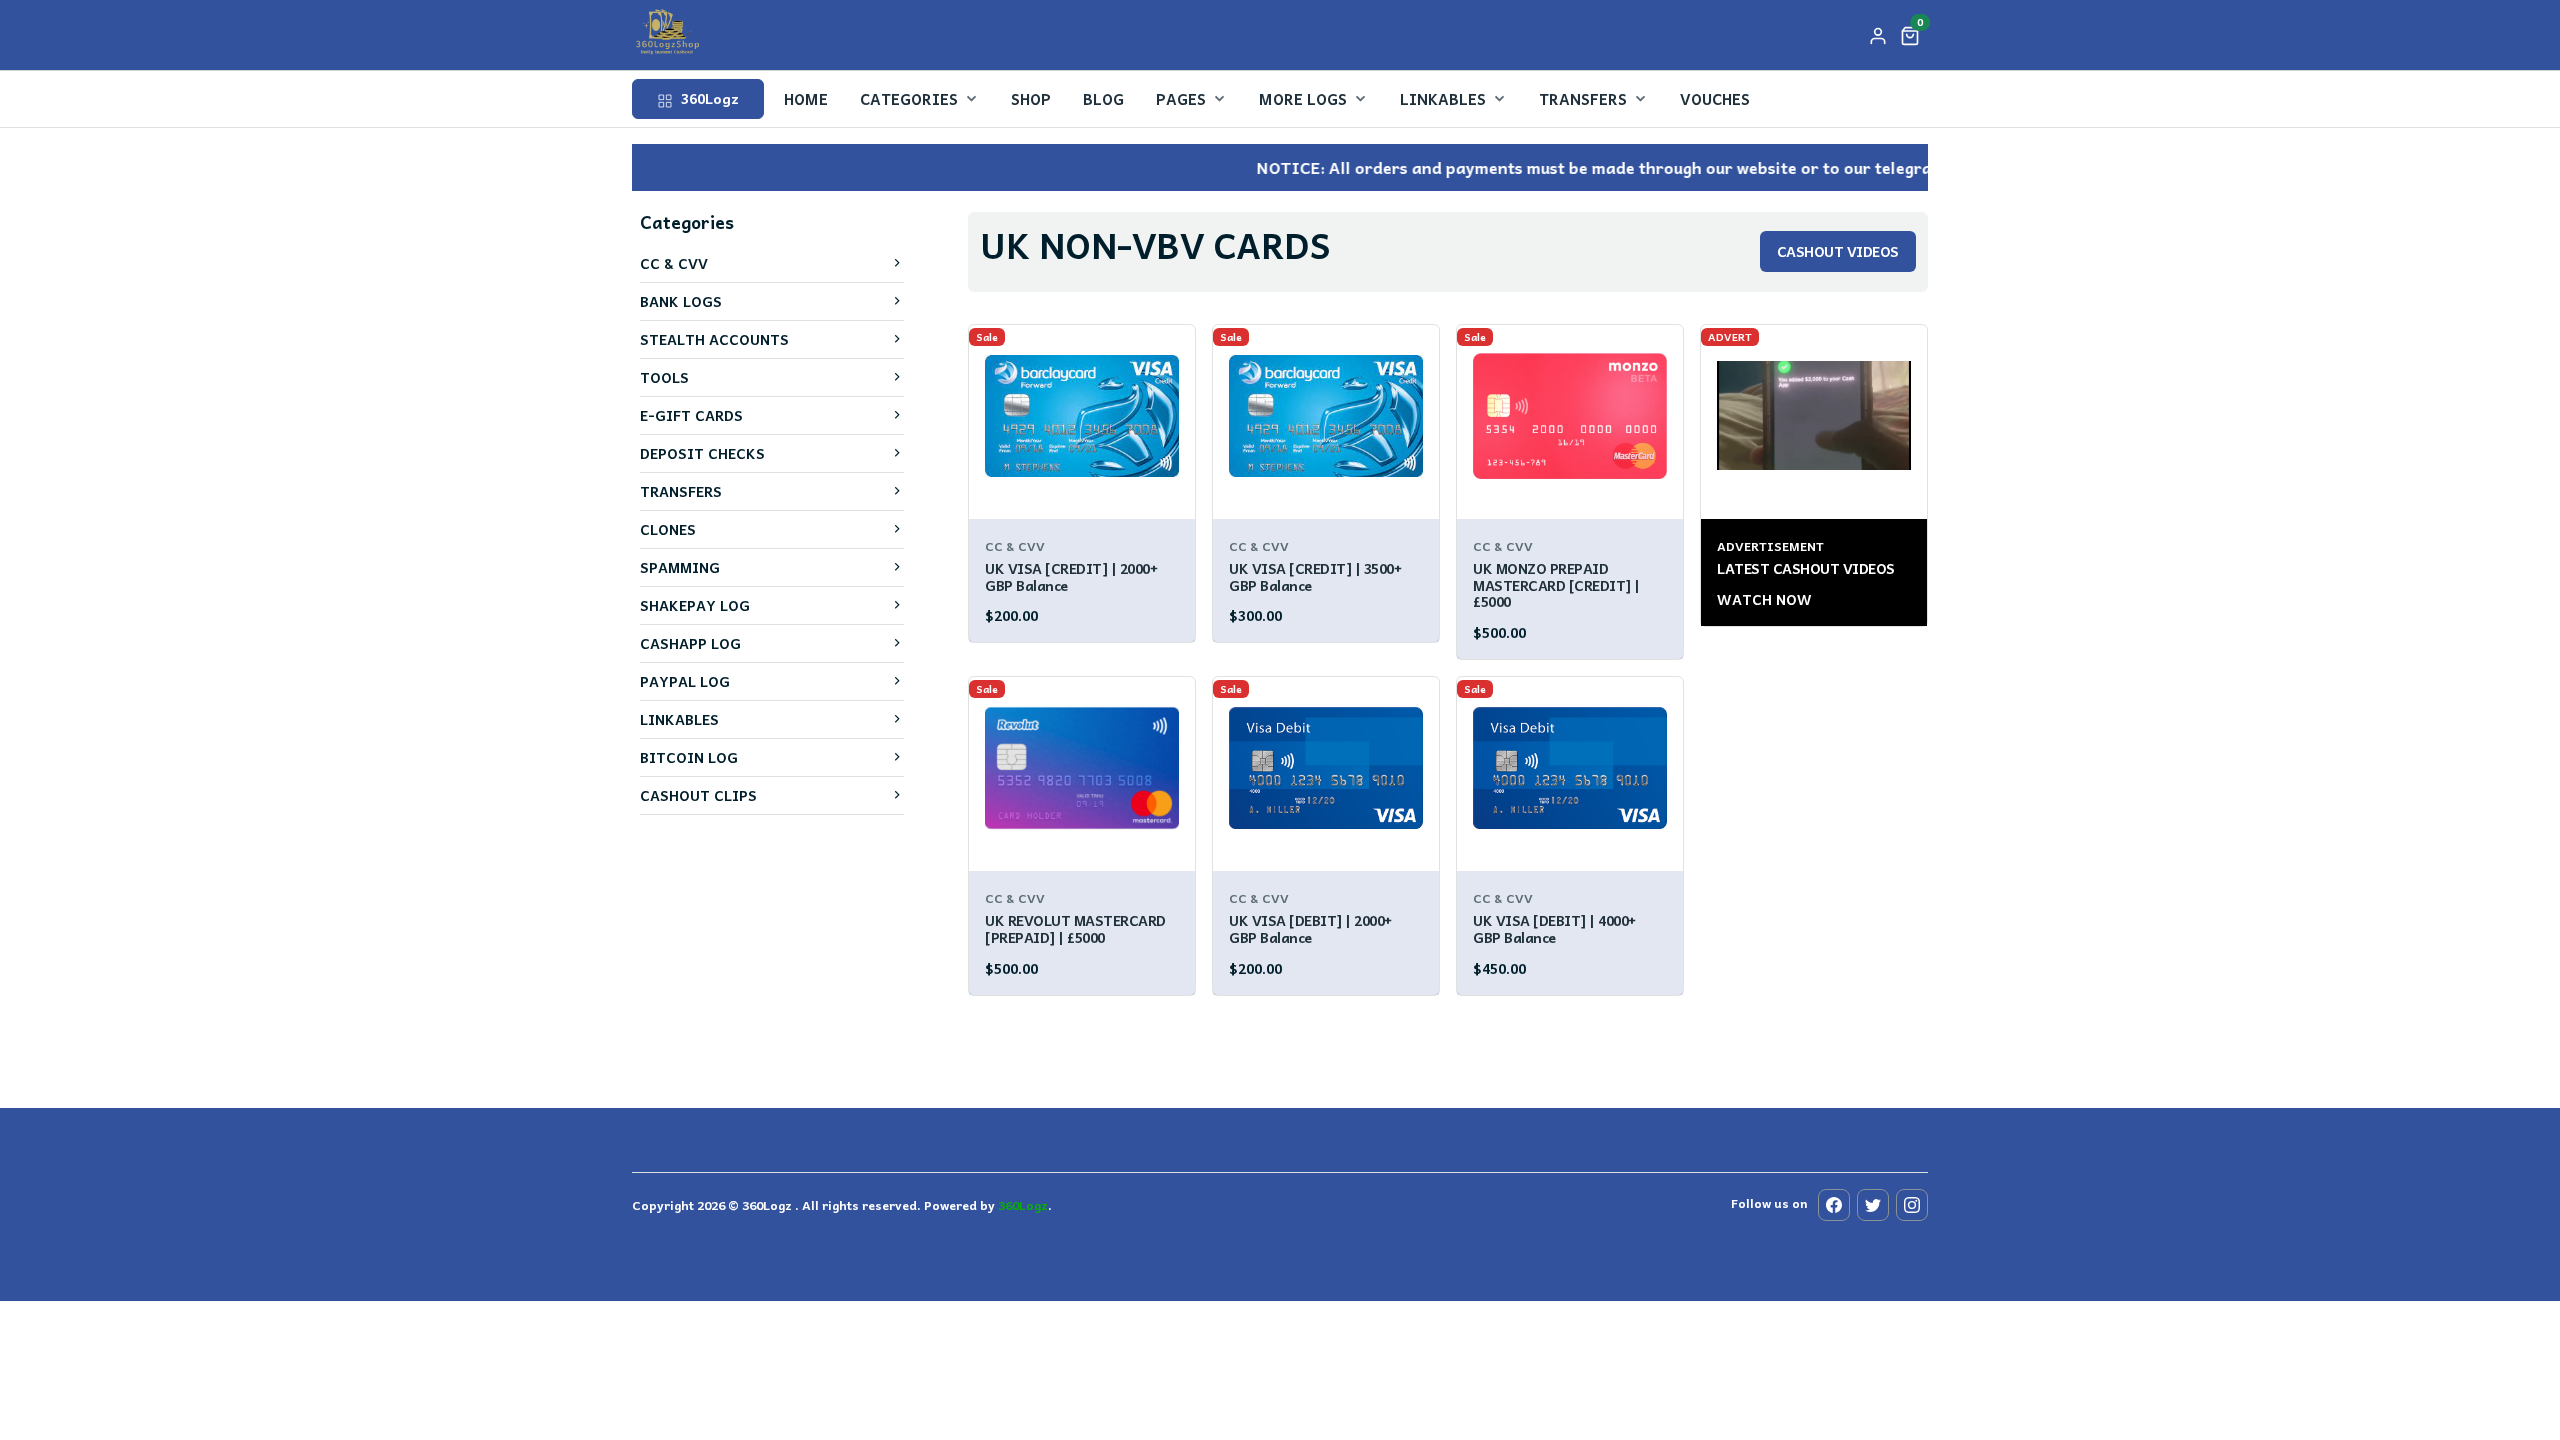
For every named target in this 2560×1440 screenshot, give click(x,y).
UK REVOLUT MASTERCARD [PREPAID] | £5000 (1075, 928)
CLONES (668, 529)
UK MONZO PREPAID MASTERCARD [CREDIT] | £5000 (1556, 585)
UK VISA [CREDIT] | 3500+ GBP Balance (1315, 576)
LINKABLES (679, 719)
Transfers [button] (1583, 99)
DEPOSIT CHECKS (702, 453)
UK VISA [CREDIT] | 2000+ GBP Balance (1071, 576)
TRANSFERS (681, 491)
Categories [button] (909, 99)
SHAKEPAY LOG (695, 605)
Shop (1031, 99)
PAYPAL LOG (685, 681)
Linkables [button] (1443, 99)
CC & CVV (674, 263)
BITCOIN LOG (689, 757)
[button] (1910, 34)
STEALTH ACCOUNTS (714, 339)
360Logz (708, 98)
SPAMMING (680, 567)
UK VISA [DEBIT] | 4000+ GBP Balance (1554, 928)
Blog (1103, 99)
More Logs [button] (1303, 99)
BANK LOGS (681, 301)
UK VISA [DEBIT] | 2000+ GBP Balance (1310, 928)
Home (806, 99)
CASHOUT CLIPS (698, 795)
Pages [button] (1181, 99)
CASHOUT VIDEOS (1838, 251)
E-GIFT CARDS (691, 415)
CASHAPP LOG (690, 643)
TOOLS (664, 377)
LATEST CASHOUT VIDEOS (1806, 568)
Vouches (1715, 99)
